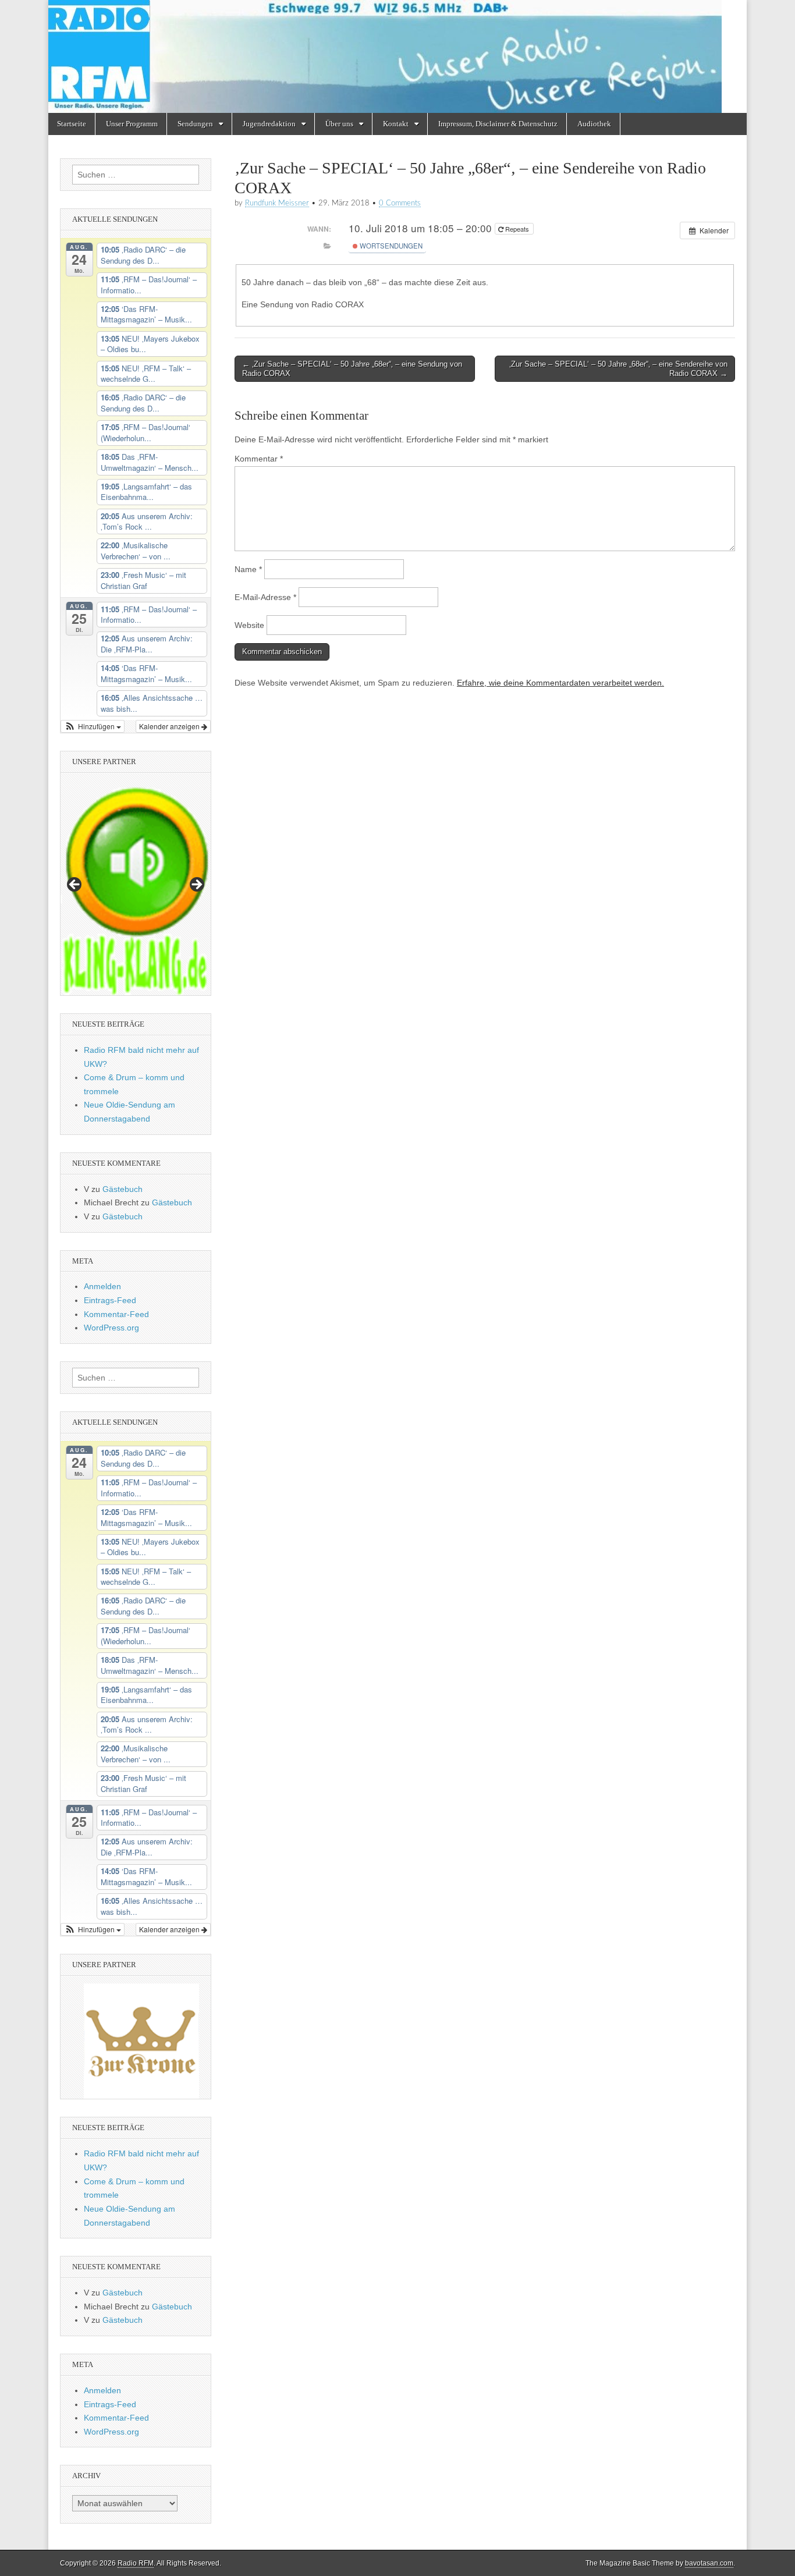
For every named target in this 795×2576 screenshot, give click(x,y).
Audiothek (594, 124)
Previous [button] (75, 885)
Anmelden (102, 1286)
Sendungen (195, 124)
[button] (93, 726)
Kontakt (396, 124)
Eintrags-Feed (110, 1300)
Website (249, 625)
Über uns (339, 124)
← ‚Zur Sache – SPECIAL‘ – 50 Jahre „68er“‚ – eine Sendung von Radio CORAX (352, 369)
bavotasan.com (709, 2563)
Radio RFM (136, 2563)
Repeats (517, 229)
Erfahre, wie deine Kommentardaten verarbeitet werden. (560, 683)
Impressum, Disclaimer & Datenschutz (498, 124)
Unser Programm (132, 124)
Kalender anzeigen (170, 726)
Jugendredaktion (269, 124)
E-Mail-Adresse (265, 597)
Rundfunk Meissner (277, 203)
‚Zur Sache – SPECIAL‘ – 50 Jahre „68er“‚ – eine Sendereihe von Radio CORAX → (618, 369)
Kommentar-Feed (116, 1314)
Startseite (72, 124)
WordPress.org (111, 1328)
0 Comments (400, 203)
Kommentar (259, 459)
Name (248, 569)
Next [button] (196, 885)
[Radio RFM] (397, 56)
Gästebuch (123, 1189)
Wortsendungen (390, 246)
